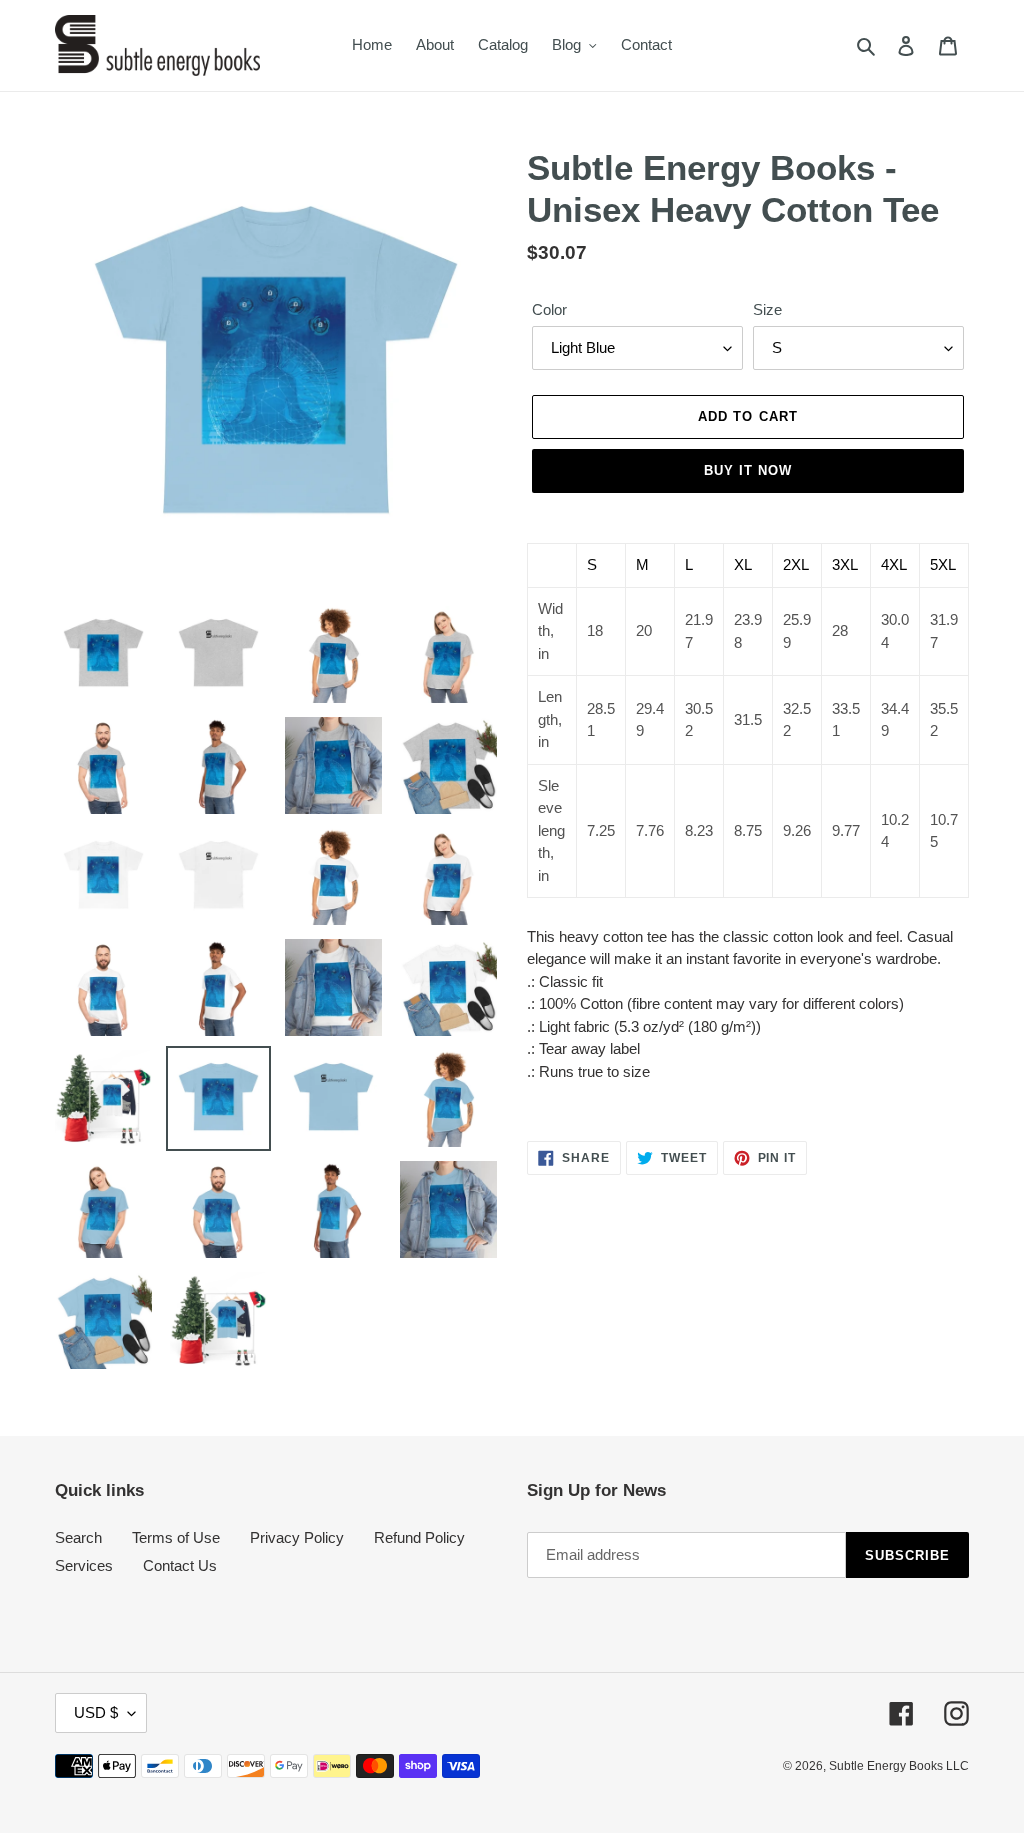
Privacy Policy (297, 1537)
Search (78, 1537)
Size (767, 309)
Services (84, 1565)
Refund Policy (419, 1537)
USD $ (96, 1712)
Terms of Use (176, 1537)
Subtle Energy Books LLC (899, 1766)
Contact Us (180, 1565)
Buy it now (748, 470)
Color (549, 309)
